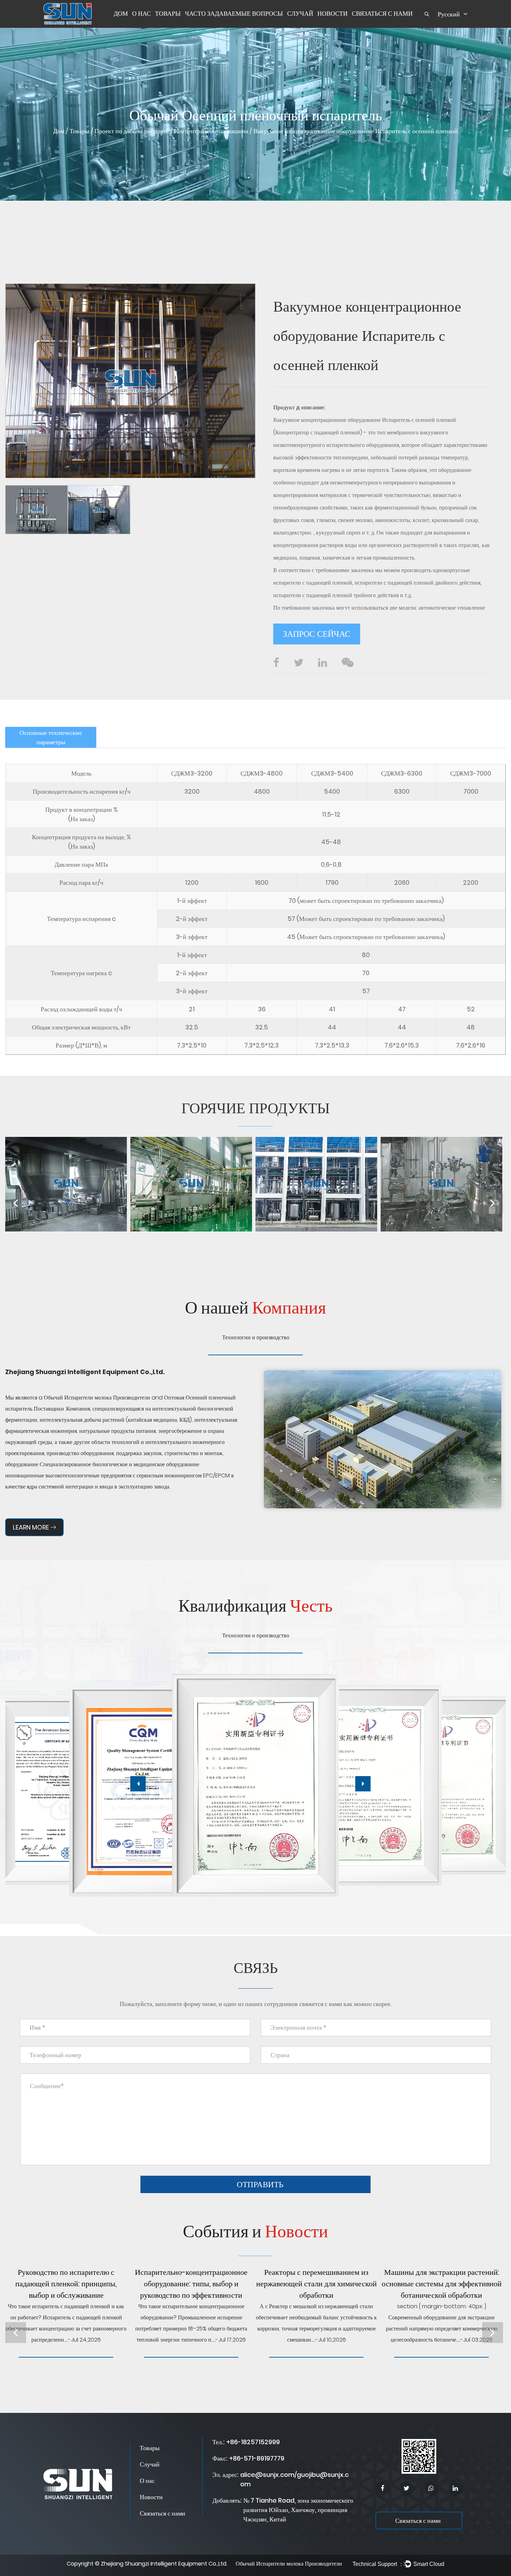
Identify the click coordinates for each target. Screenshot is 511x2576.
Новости (332, 13)
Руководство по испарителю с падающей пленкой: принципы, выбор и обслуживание (66, 2284)
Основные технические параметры (51, 737)
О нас (141, 13)
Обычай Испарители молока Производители (97, 1398)
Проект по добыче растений (132, 131)
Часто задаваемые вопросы (234, 13)
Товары (168, 13)
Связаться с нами (382, 13)
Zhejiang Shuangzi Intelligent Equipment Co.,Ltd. (164, 2564)
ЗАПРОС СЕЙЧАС (317, 634)
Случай (300, 13)
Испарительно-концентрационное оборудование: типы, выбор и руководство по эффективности (191, 2284)
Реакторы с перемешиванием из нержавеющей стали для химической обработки (317, 2284)
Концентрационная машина (211, 131)
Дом (121, 13)
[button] (138, 1784)
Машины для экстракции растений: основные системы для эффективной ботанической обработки (442, 2284)
